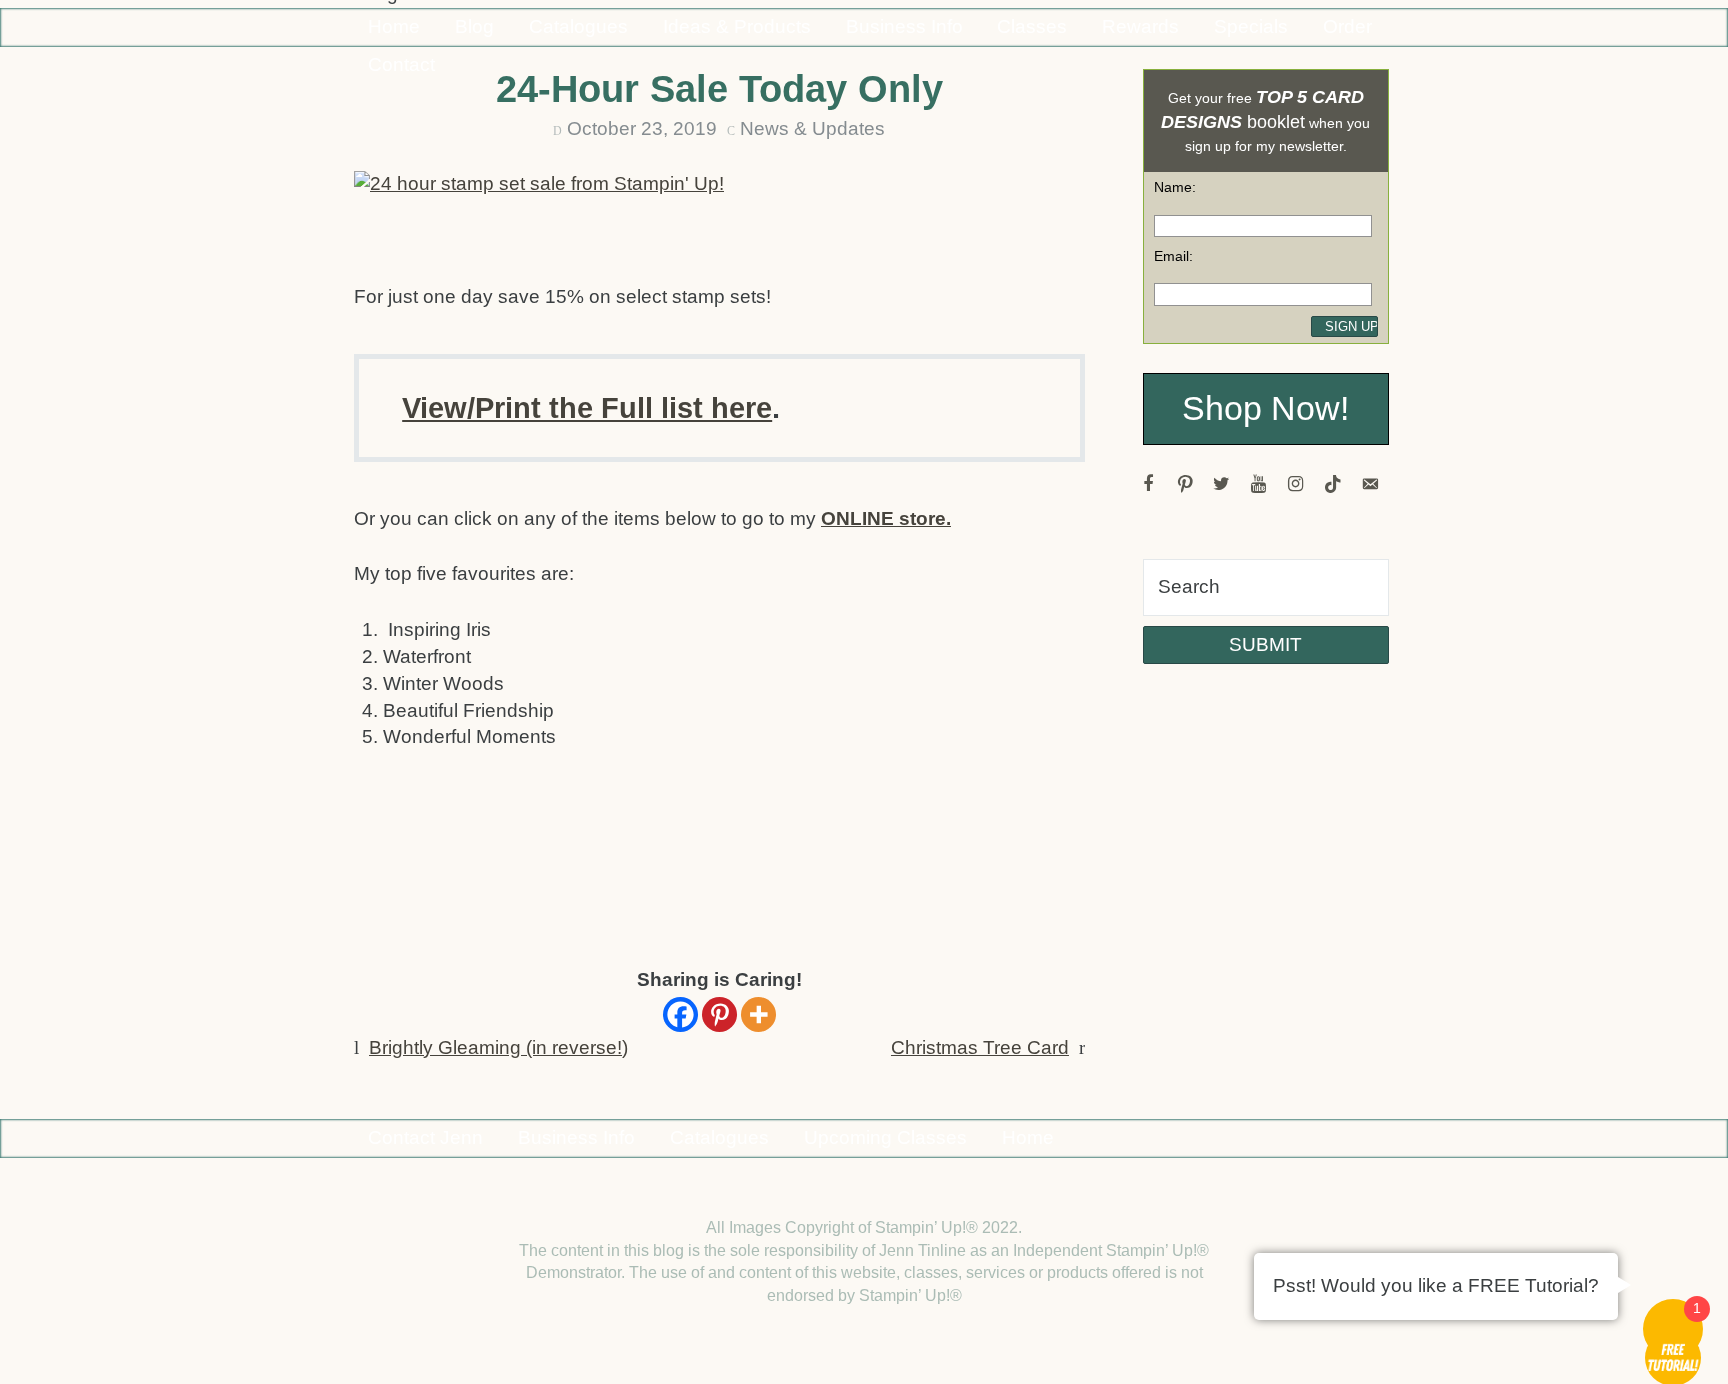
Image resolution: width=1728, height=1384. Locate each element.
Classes (1032, 26)
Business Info (904, 26)
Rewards (1140, 26)
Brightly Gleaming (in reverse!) (498, 1047)
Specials (1251, 26)
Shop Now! (1265, 408)
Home (394, 26)
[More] (758, 1014)
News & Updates (812, 128)
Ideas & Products (737, 26)
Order (1347, 26)
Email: (1173, 256)
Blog (474, 26)
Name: (1175, 187)
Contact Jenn (425, 1137)
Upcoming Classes (885, 1137)
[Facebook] (680, 1014)
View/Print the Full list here (587, 408)
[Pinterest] (719, 1014)
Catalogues (578, 26)
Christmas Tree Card (980, 1047)
